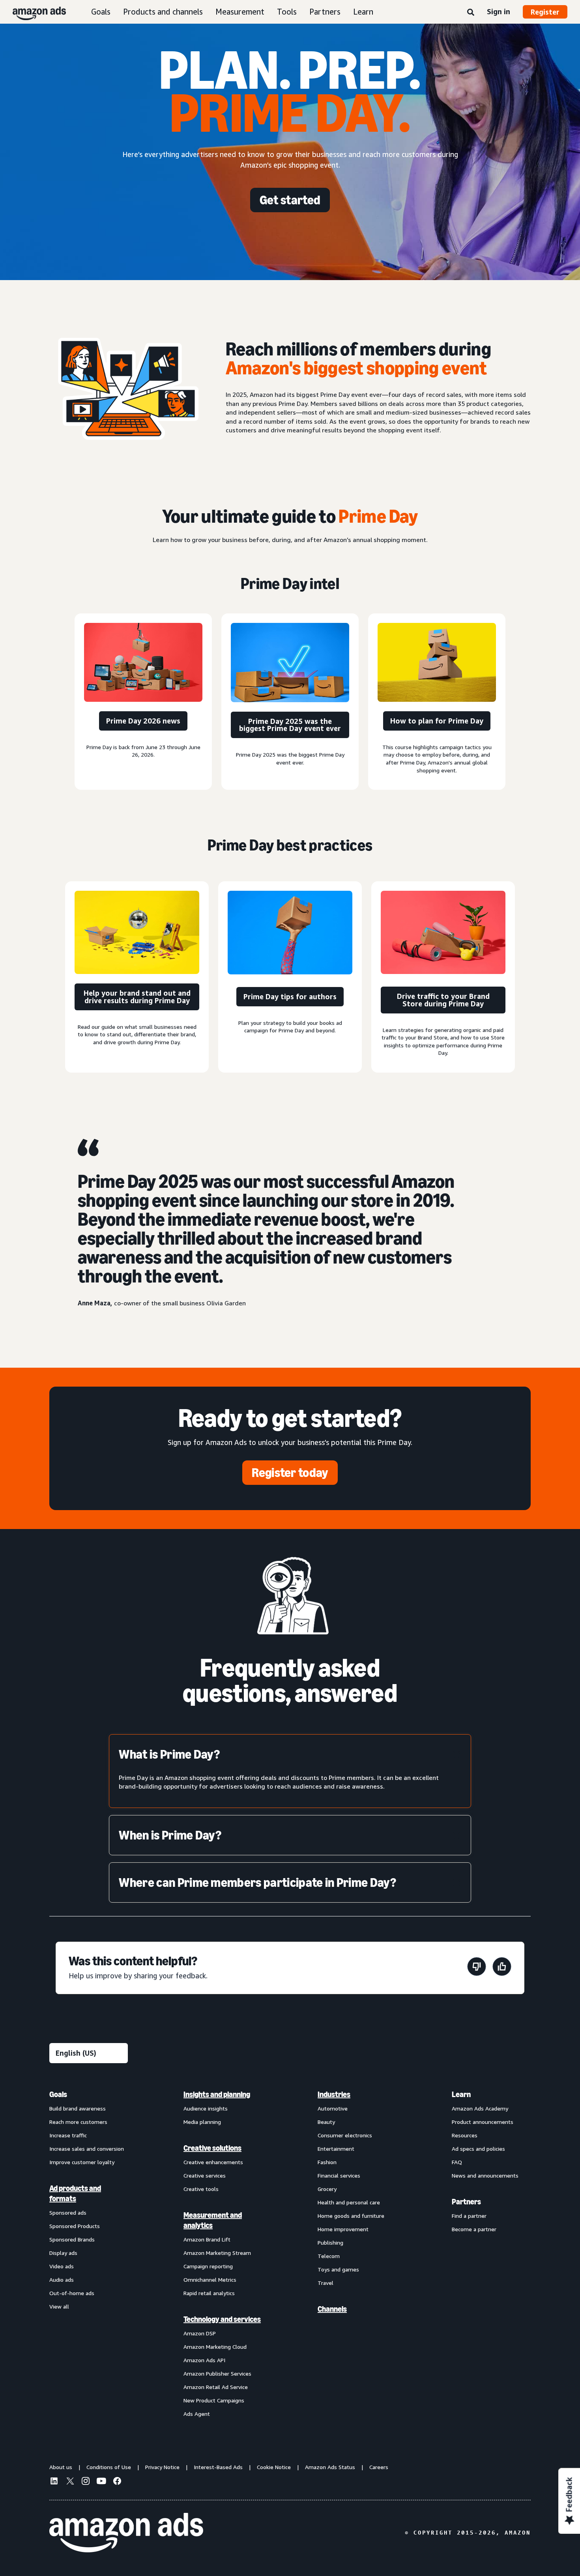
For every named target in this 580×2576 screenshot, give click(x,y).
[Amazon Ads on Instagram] (86, 2482)
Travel (326, 2283)
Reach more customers (78, 2122)
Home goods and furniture (351, 2216)
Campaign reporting (208, 2266)
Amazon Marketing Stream (217, 2253)
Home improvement (343, 2229)
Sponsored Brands (72, 2239)
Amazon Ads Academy (480, 2108)
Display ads (63, 2253)
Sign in (499, 11)
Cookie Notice (274, 2467)
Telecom (329, 2256)
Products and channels (163, 12)
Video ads (62, 2266)
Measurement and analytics (213, 2220)
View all (59, 2306)
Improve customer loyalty (82, 2162)
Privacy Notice (162, 2467)
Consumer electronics (345, 2135)
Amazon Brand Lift (207, 2239)
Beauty (326, 2122)
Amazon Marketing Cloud (215, 2347)
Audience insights (206, 2108)
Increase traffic (68, 2135)
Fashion (327, 2162)
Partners (325, 12)
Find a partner (469, 2216)
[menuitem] (89, 2254)
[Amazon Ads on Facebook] (117, 2482)
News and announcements (485, 2175)
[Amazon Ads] (33, 12)
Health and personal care (349, 2202)
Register (545, 12)
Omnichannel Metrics (210, 2280)
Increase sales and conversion (87, 2149)
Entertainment (336, 2149)
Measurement (240, 12)
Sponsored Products (75, 2226)
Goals (101, 12)
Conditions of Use (109, 2467)
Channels (332, 2309)
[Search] (471, 13)
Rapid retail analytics (209, 2293)
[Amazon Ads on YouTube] (101, 2482)
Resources (465, 2135)
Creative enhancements (213, 2162)
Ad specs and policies (478, 2149)
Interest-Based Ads (218, 2467)
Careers (379, 2467)
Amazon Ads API (204, 2360)
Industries (334, 2094)
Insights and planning (217, 2094)
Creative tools (201, 2189)
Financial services (339, 2175)
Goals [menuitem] (58, 2094)
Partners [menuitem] (466, 2202)
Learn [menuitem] (461, 2094)
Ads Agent (197, 2414)
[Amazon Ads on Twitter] (70, 2482)
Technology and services (222, 2319)
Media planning (202, 2122)
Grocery (327, 2189)
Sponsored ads (68, 2212)
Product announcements (483, 2122)
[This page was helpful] (502, 1968)
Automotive (333, 2108)
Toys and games (338, 2269)
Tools (287, 12)
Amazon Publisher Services (217, 2373)
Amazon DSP (200, 2333)
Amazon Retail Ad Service (216, 2387)
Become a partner (474, 2229)
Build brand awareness (78, 2108)
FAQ (457, 2162)
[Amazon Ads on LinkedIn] (54, 2482)
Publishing (330, 2242)
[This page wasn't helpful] (477, 1968)
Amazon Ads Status (330, 2467)
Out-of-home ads (72, 2293)
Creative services (205, 2175)
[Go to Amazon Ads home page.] (126, 2533)
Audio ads (62, 2280)
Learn (363, 12)
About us (61, 2467)
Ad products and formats (75, 2193)
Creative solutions (212, 2148)
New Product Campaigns (214, 2400)
